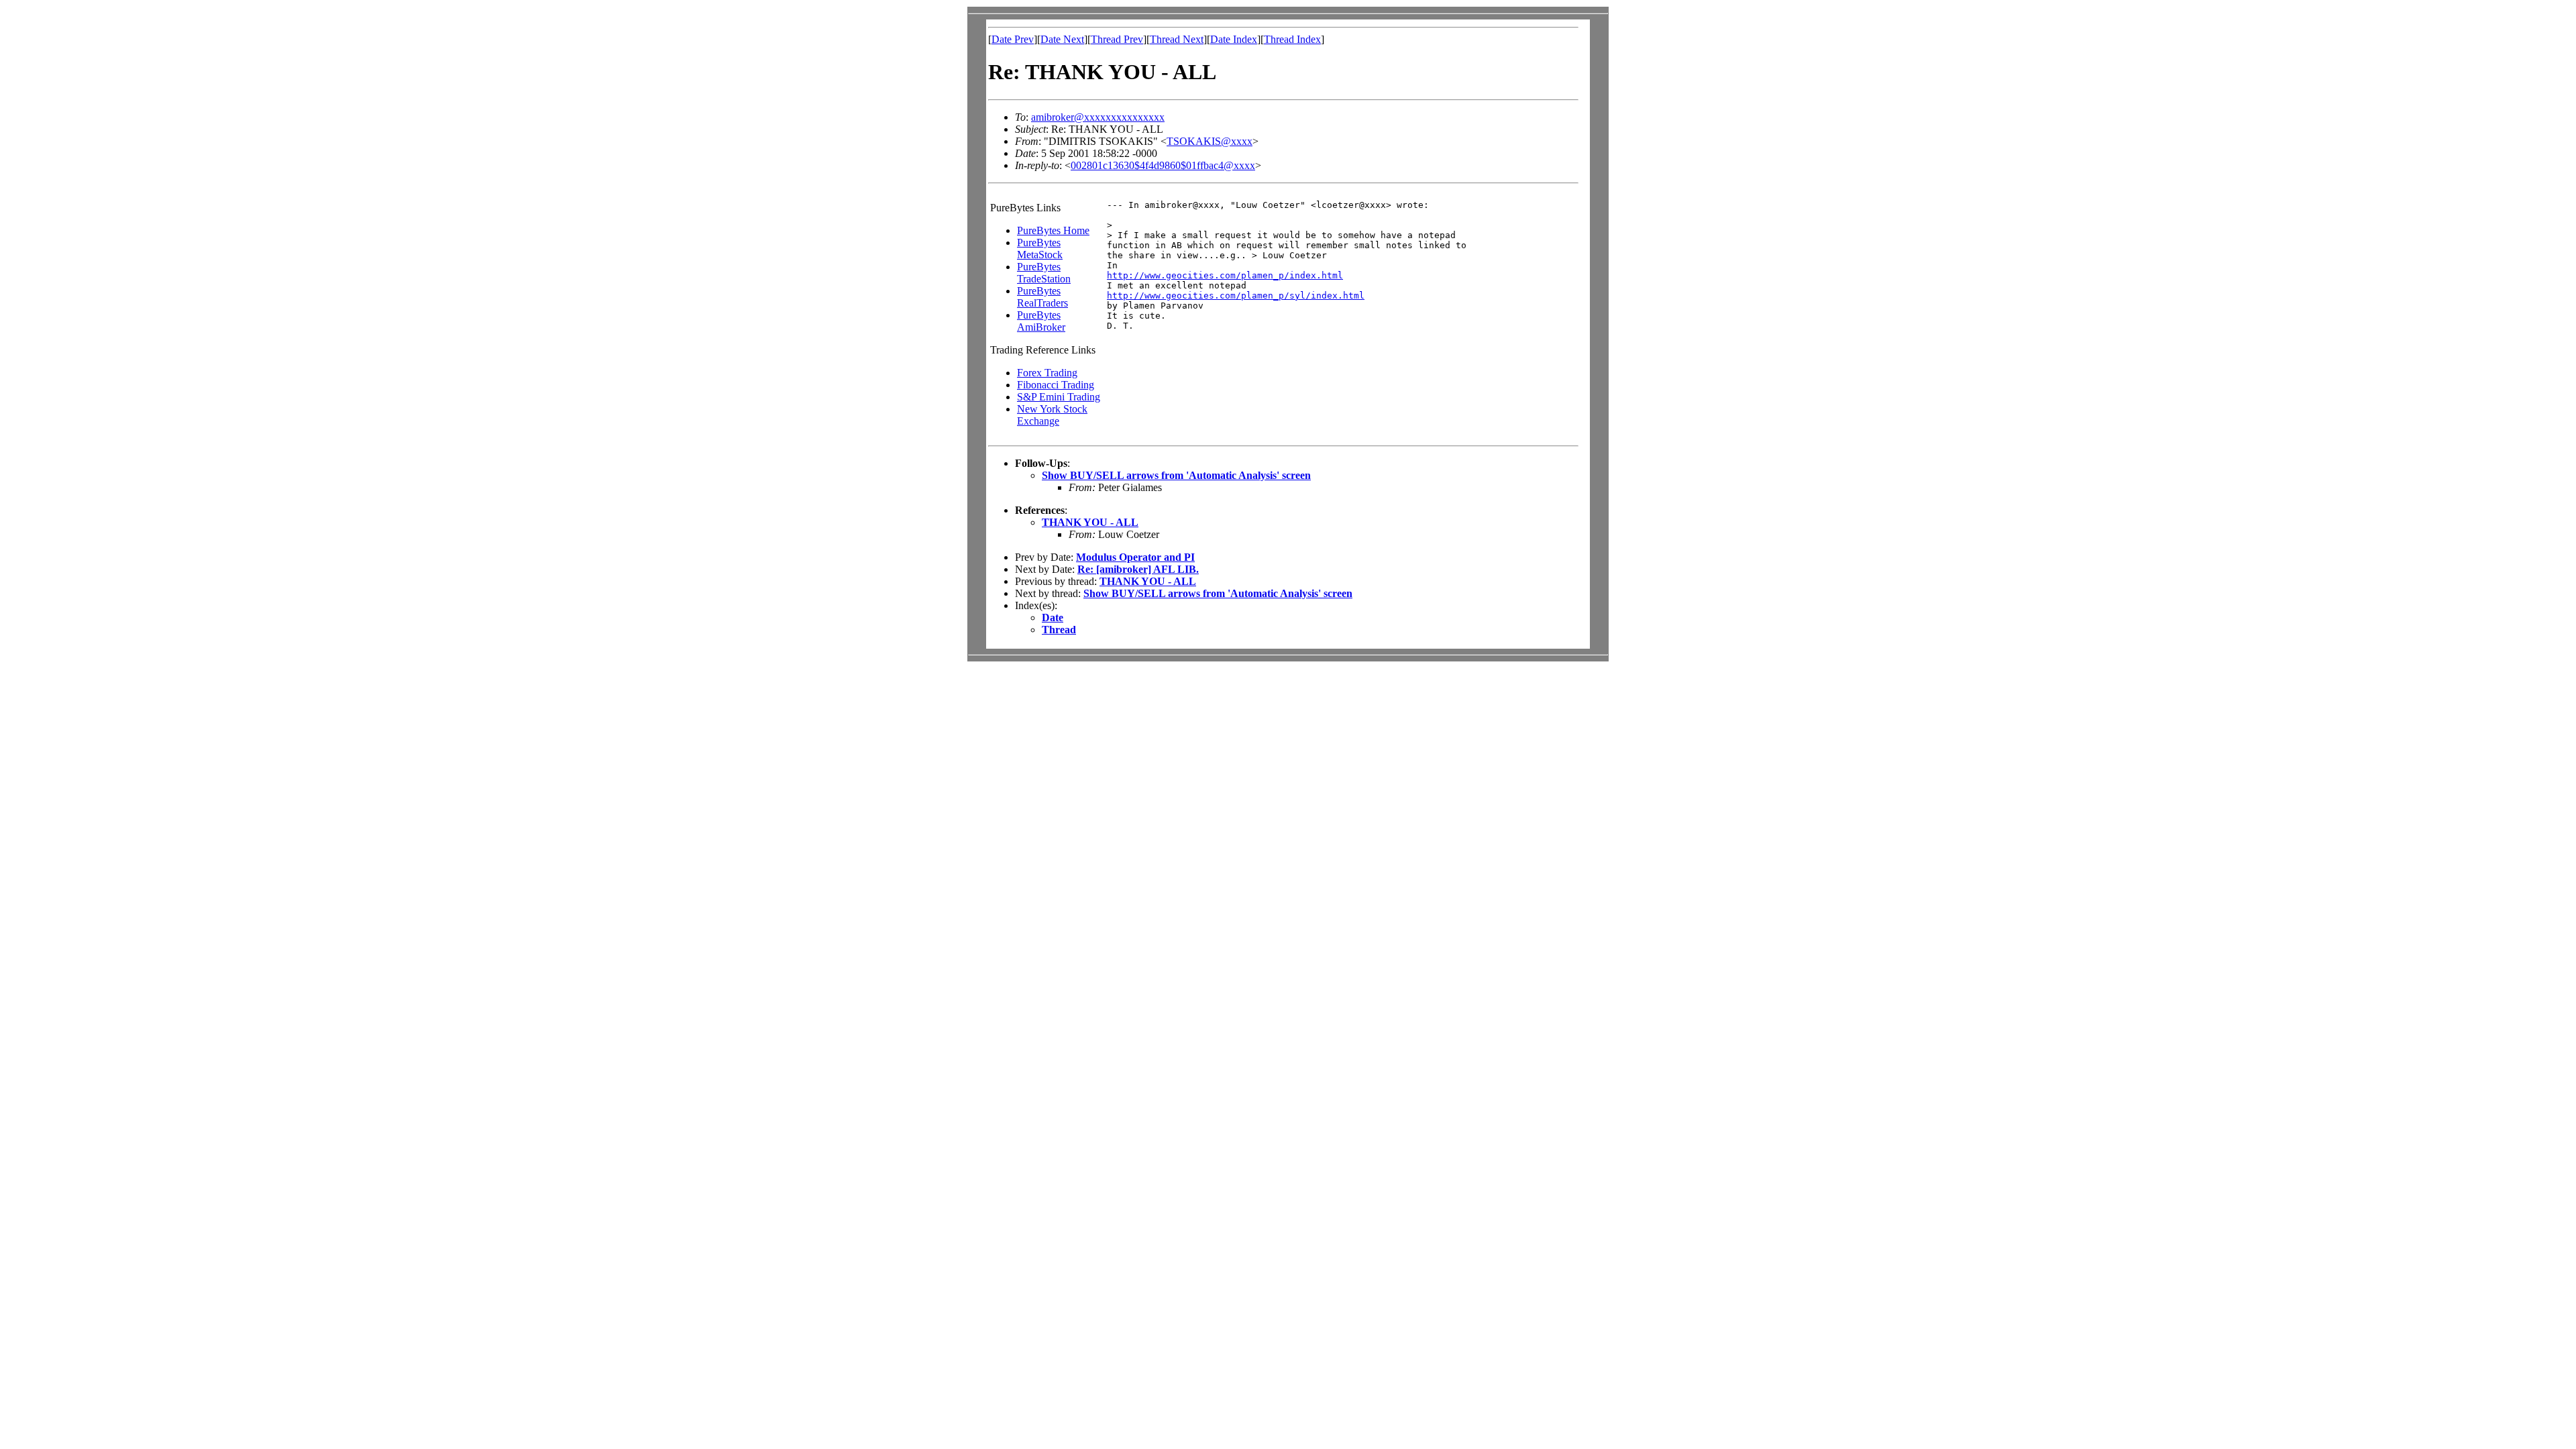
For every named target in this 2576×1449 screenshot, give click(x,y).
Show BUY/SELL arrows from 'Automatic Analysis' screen (1176, 475)
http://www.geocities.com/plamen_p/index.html (1225, 275)
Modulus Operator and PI (1135, 557)
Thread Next (1177, 39)
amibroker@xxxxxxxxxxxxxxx (1098, 117)
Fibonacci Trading (1056, 385)
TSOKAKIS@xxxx (1210, 141)
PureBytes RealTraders (1042, 297)
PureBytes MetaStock (1040, 249)
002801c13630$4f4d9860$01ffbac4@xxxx (1163, 165)
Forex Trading (1047, 373)
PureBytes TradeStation (1044, 273)
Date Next (1062, 39)
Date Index (1234, 39)
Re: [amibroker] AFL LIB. (1138, 569)
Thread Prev (1117, 39)
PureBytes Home (1053, 230)
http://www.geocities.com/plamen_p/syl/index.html (1236, 296)
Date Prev (1013, 39)
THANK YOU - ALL (1090, 522)
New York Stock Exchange (1052, 415)
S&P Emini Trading (1059, 397)
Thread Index (1292, 39)
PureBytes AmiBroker (1041, 321)
